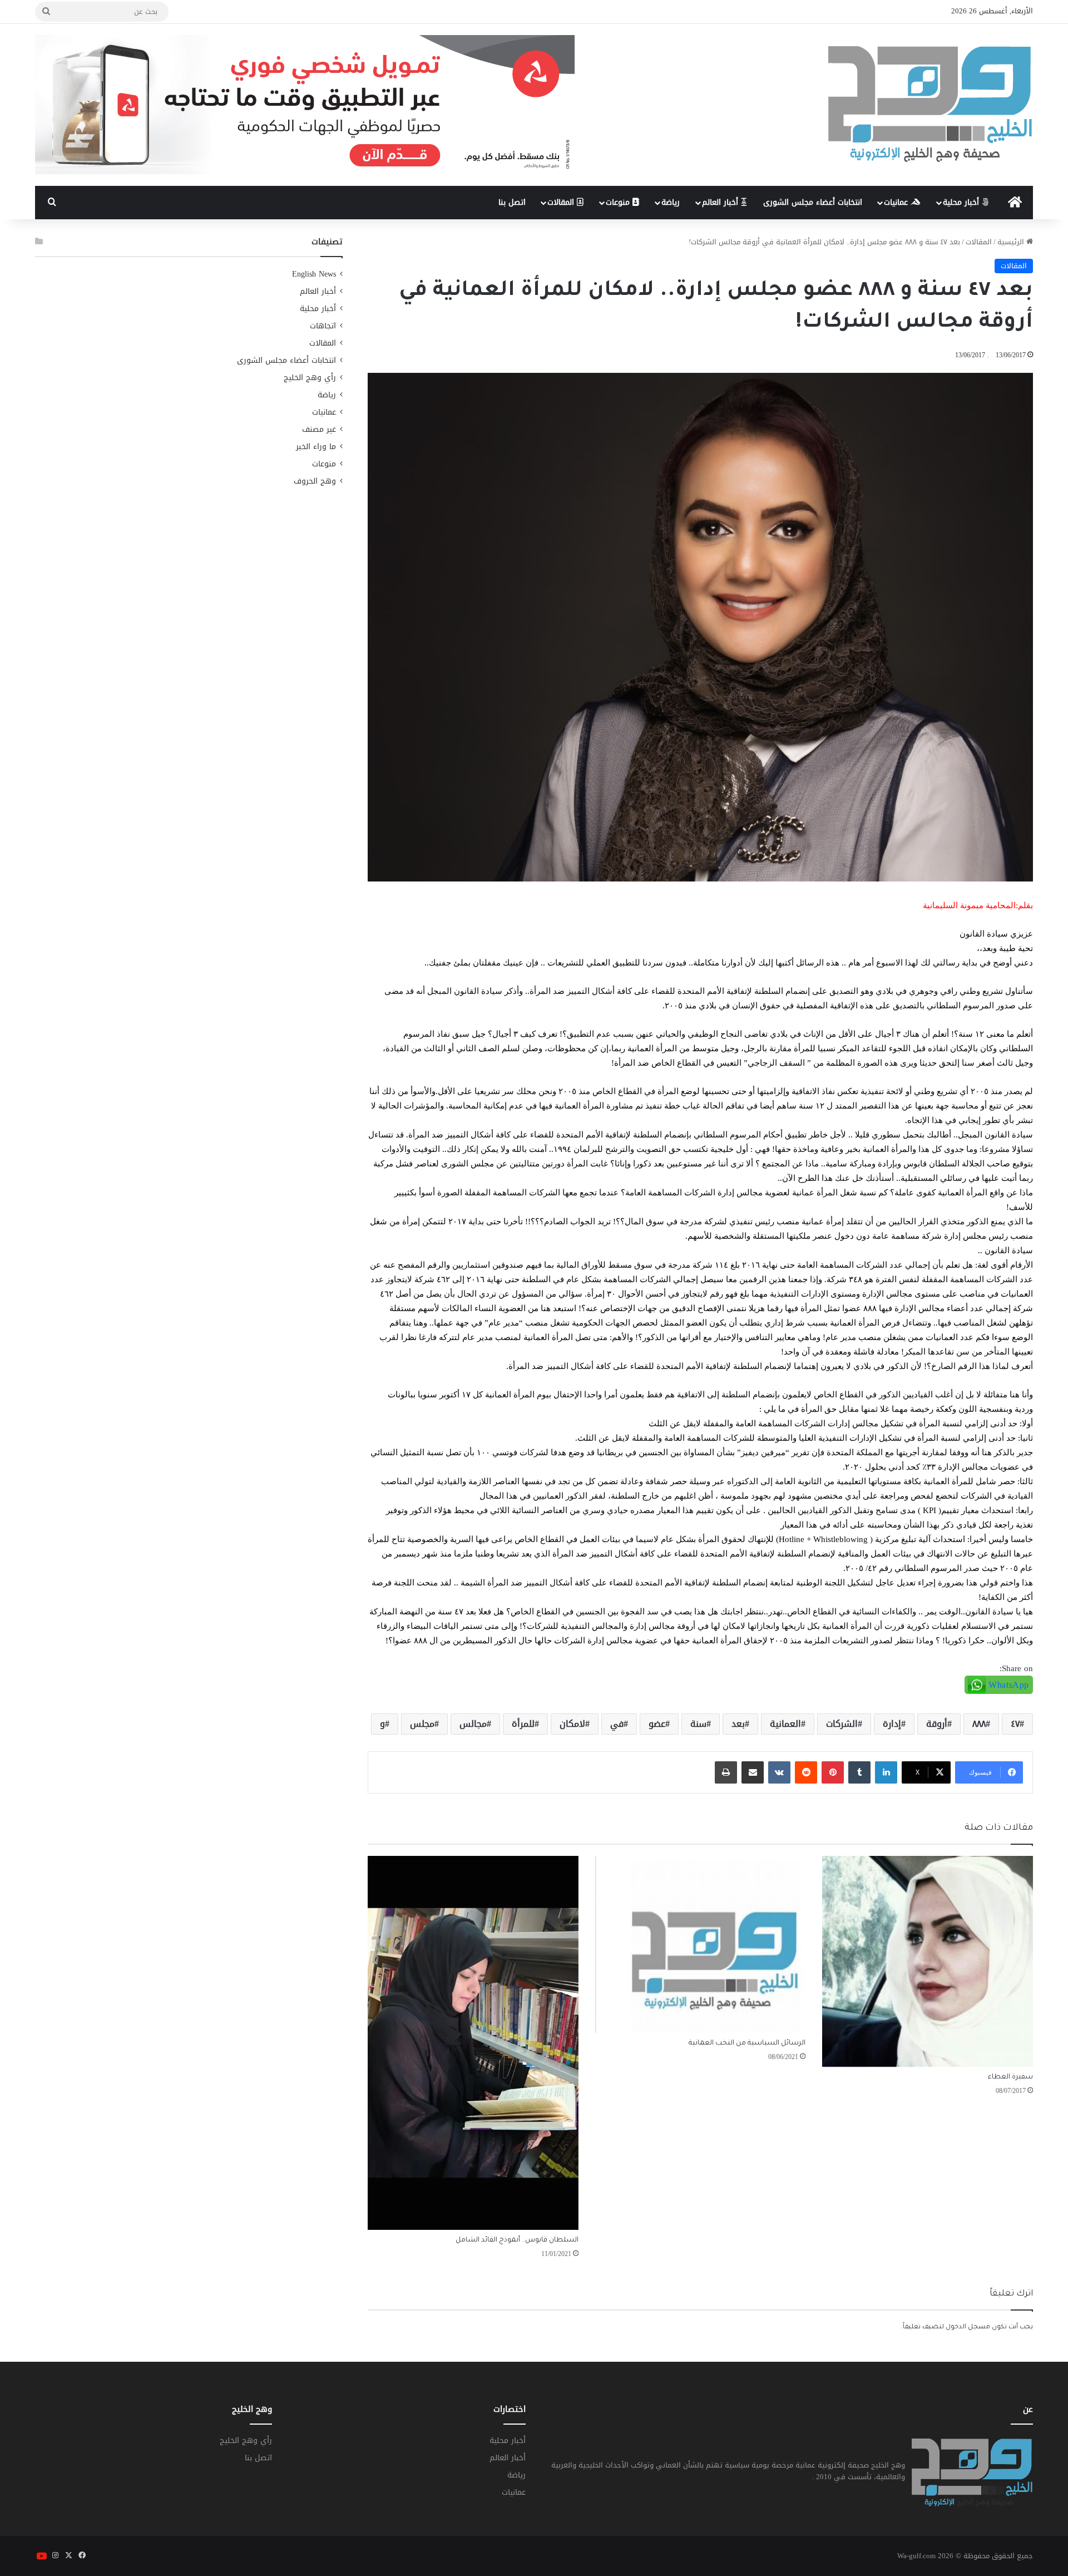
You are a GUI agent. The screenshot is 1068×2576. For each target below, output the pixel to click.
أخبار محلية (962, 202)
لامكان (572, 1724)
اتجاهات (323, 326)
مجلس (422, 1724)
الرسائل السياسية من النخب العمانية (747, 2043)
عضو (657, 1724)
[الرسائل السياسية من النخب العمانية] (701, 1944)
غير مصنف (319, 429)
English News (314, 274)
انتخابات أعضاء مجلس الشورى (813, 202)
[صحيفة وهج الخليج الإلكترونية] (931, 105)
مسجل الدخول (968, 2328)
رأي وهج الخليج (310, 378)
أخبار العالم (721, 202)
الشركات (842, 1724)
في (617, 1724)
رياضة (671, 202)
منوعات (619, 202)
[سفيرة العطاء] (928, 1961)
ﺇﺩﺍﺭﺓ (892, 1724)
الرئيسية (1012, 242)
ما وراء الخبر (316, 447)
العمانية (785, 1724)
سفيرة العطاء (1010, 2077)
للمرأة (523, 1724)
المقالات (562, 202)
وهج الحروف (315, 481)
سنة (698, 1724)
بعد (738, 1724)
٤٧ (1015, 1724)
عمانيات (897, 202)
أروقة (937, 1724)
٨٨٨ (979, 1724)
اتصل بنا (512, 202)
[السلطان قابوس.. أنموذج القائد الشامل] (473, 2043)
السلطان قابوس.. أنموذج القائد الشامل (517, 2240)
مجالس (473, 1724)
